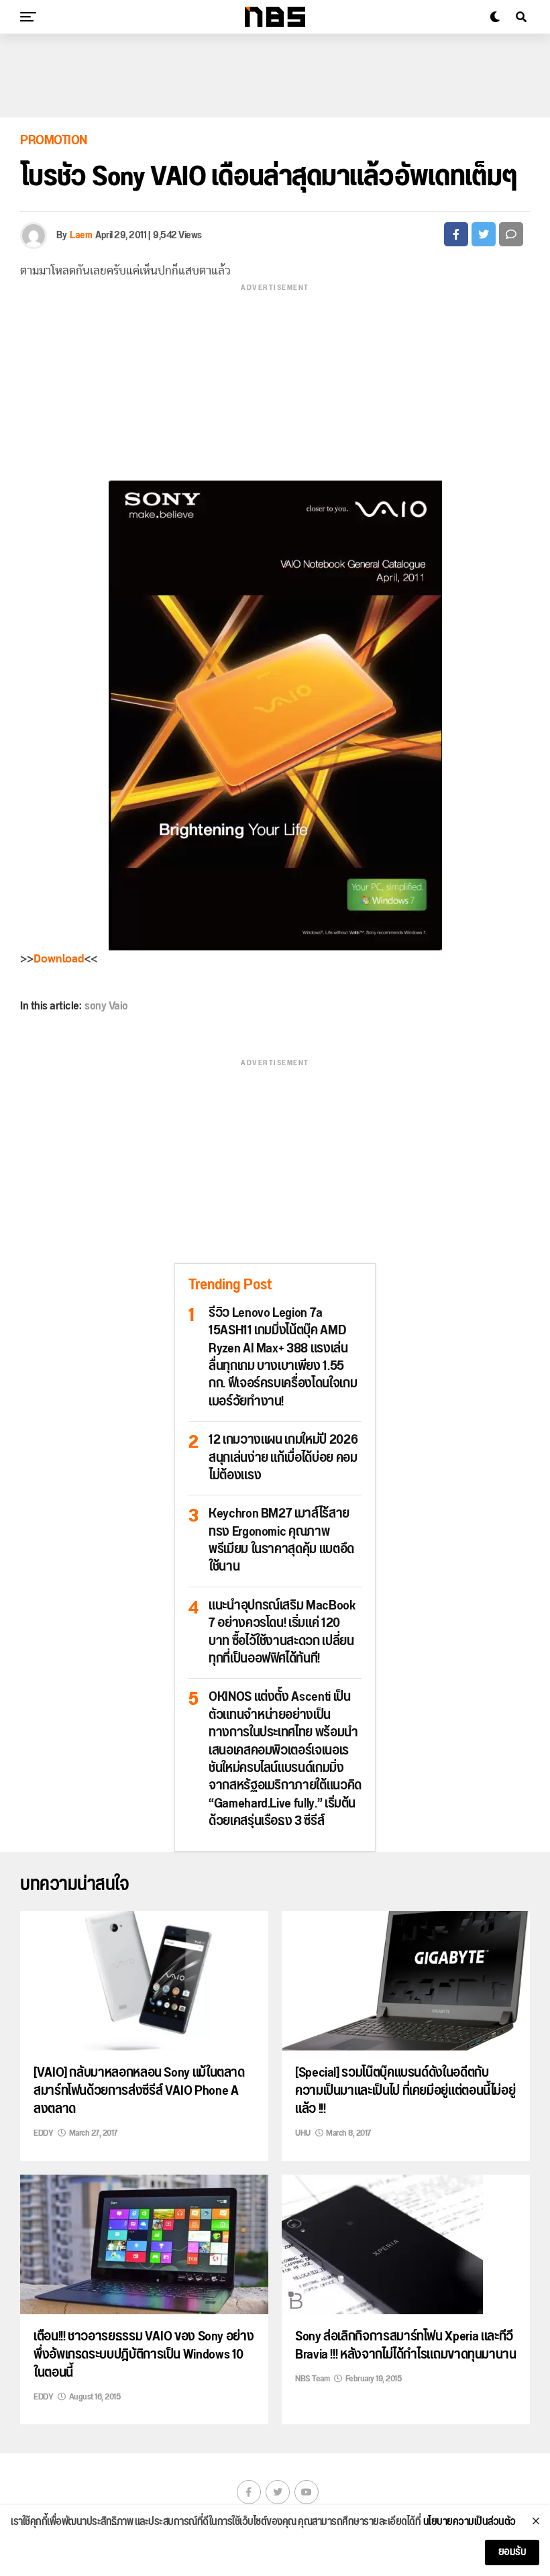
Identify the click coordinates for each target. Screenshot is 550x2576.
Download (59, 959)
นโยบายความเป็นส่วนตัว (470, 2522)
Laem (81, 235)
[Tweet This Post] (484, 234)
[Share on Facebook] (456, 234)
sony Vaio (106, 1006)
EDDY (43, 2133)
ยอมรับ (512, 2552)
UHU (303, 2133)
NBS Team (312, 2379)
